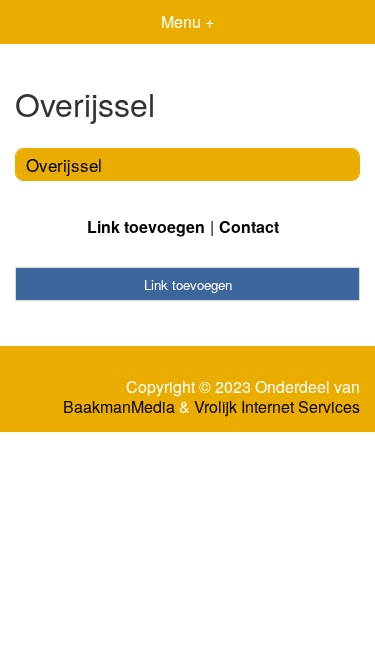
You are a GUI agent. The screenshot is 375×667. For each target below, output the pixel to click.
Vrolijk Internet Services (277, 407)
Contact (249, 226)
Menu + (187, 21)
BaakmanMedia (119, 407)
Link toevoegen (146, 226)
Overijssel (64, 164)
